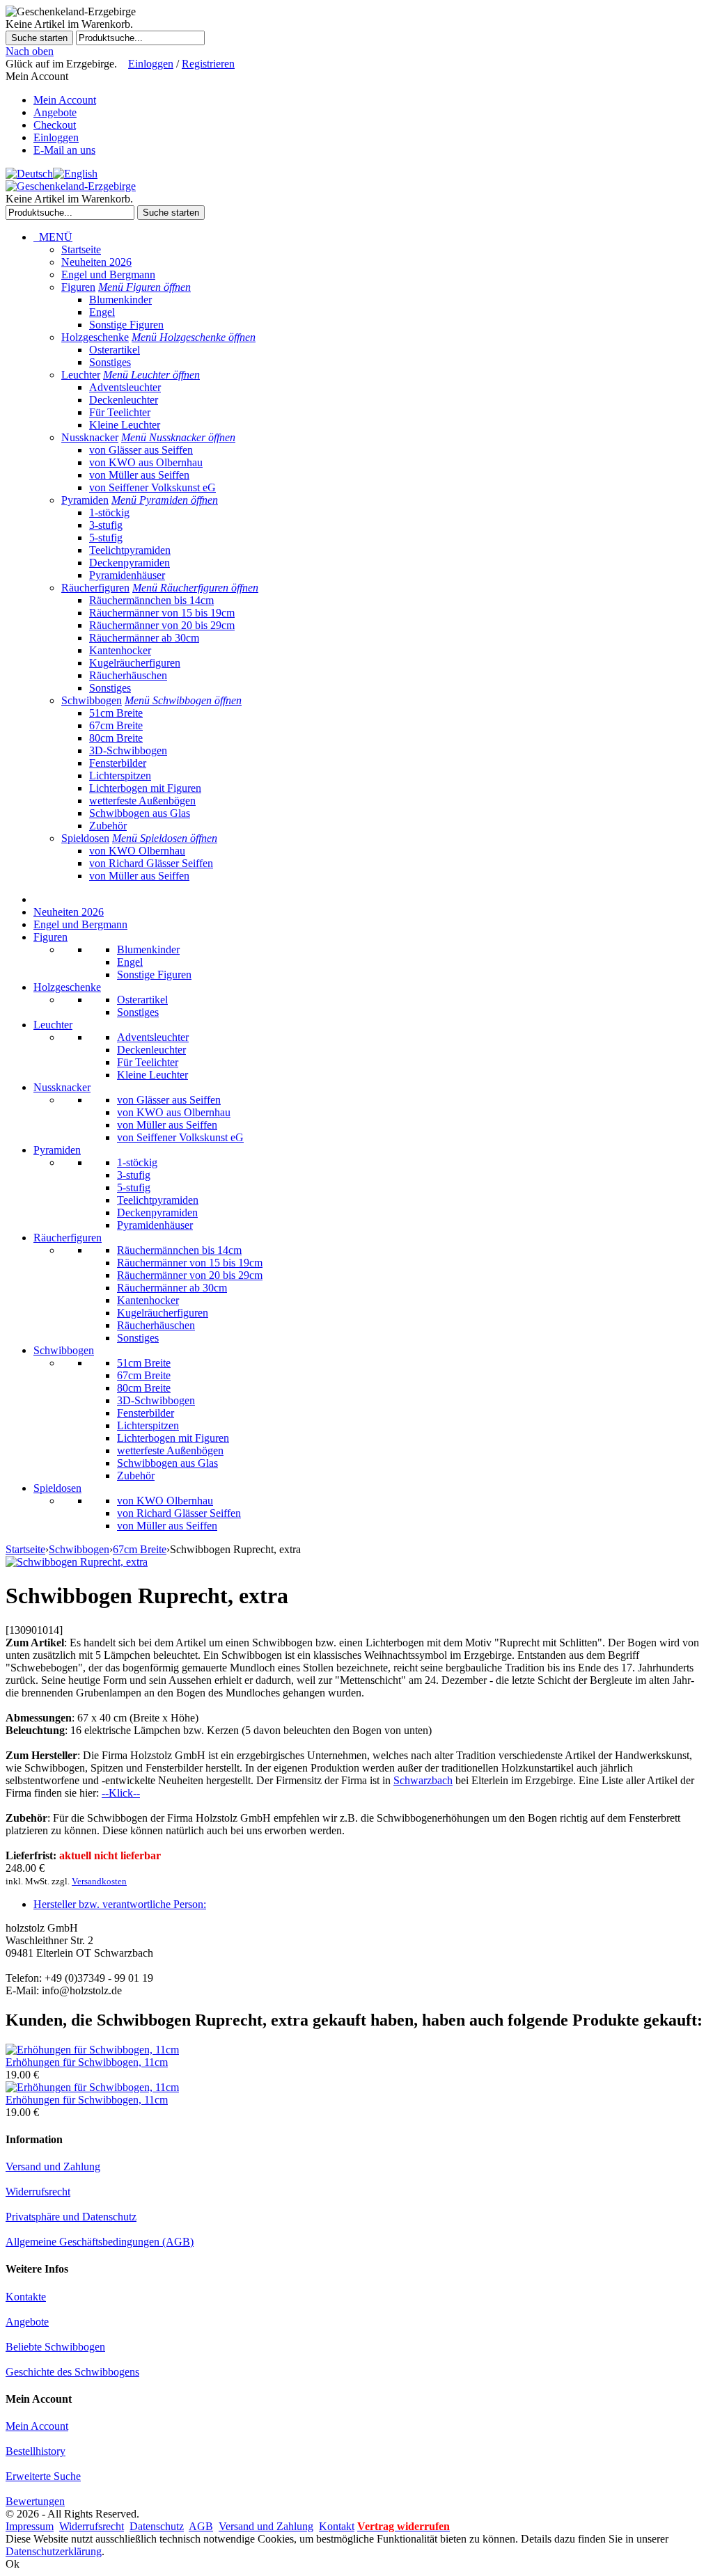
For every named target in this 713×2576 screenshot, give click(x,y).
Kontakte (26, 2297)
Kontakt (337, 2526)
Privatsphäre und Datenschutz (71, 2217)
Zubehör (108, 826)
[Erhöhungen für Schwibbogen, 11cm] (92, 2050)
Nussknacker (90, 437)
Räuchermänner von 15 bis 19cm (162, 613)
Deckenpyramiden (130, 563)
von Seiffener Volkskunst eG (152, 487)
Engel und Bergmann (108, 275)
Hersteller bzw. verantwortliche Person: (120, 1904)
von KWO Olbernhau (137, 851)
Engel (102, 312)
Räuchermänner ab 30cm (144, 638)
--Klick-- (121, 1793)
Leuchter (81, 375)
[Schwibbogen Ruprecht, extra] (77, 1562)
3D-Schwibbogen (128, 750)
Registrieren (208, 64)
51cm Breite (116, 713)
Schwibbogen (92, 700)
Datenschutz (157, 2526)
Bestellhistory (36, 2451)
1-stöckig (109, 512)
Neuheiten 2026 (96, 262)
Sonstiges (110, 362)
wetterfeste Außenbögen (142, 801)
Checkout (55, 125)
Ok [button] (13, 2564)
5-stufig (106, 538)
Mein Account (65, 100)
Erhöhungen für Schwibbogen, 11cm (87, 2062)
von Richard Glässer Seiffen (151, 863)
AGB (201, 2526)
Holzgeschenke (95, 337)
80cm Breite (116, 738)
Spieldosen (85, 838)
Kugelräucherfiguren (135, 663)
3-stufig (106, 525)
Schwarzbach (423, 1780)
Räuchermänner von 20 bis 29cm (162, 625)
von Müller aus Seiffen (139, 475)
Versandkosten (99, 1881)
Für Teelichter (120, 412)
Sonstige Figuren (126, 325)
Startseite (81, 249)
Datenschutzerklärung (54, 2551)
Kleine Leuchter (125, 425)
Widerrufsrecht (38, 2192)
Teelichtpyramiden (130, 550)
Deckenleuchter (124, 400)
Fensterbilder (118, 763)
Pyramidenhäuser (127, 575)
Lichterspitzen (120, 776)
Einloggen (151, 64)
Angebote (55, 112)
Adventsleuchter (125, 387)
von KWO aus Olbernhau (146, 462)
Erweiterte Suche (43, 2476)
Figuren (78, 287)
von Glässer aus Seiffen (141, 450)
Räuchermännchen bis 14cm (151, 600)
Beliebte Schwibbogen (55, 2347)
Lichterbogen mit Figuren (145, 788)
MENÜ (53, 237)
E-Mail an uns (64, 150)
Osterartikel (115, 350)
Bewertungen (35, 2501)
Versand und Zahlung (53, 2166)
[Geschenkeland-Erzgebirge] (71, 186)
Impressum (30, 2526)
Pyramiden (85, 500)
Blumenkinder (120, 300)
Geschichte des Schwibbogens (72, 2372)
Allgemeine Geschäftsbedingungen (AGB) (100, 2242)
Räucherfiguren (95, 588)
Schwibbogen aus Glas (140, 813)
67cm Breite (116, 725)
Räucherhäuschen (128, 675)
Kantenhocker (120, 650)
